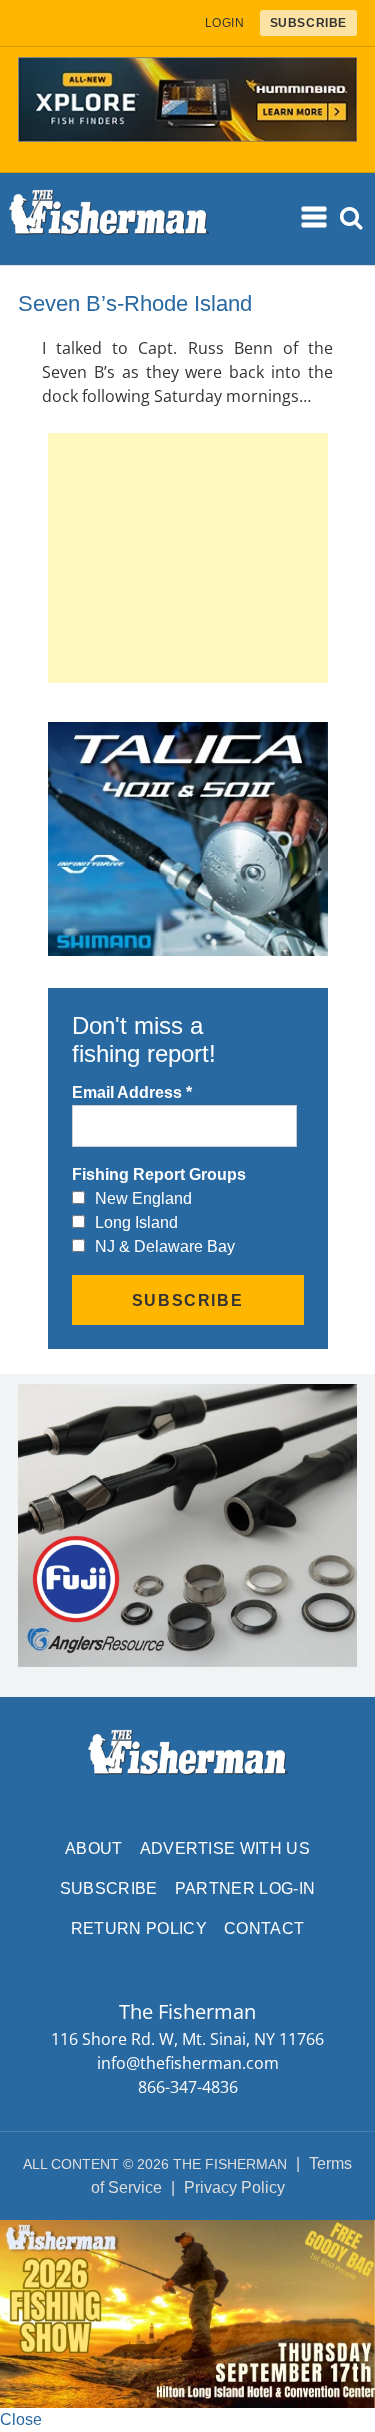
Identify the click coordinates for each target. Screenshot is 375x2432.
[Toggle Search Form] (352, 218)
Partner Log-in (245, 1888)
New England (143, 1198)
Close (21, 2419)
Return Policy (139, 1928)
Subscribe (109, 1888)
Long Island (136, 1222)
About (94, 1848)
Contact (264, 1928)
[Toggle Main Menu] (316, 218)
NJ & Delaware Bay (165, 1246)
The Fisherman (109, 219)
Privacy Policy (234, 2187)
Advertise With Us (225, 1848)
